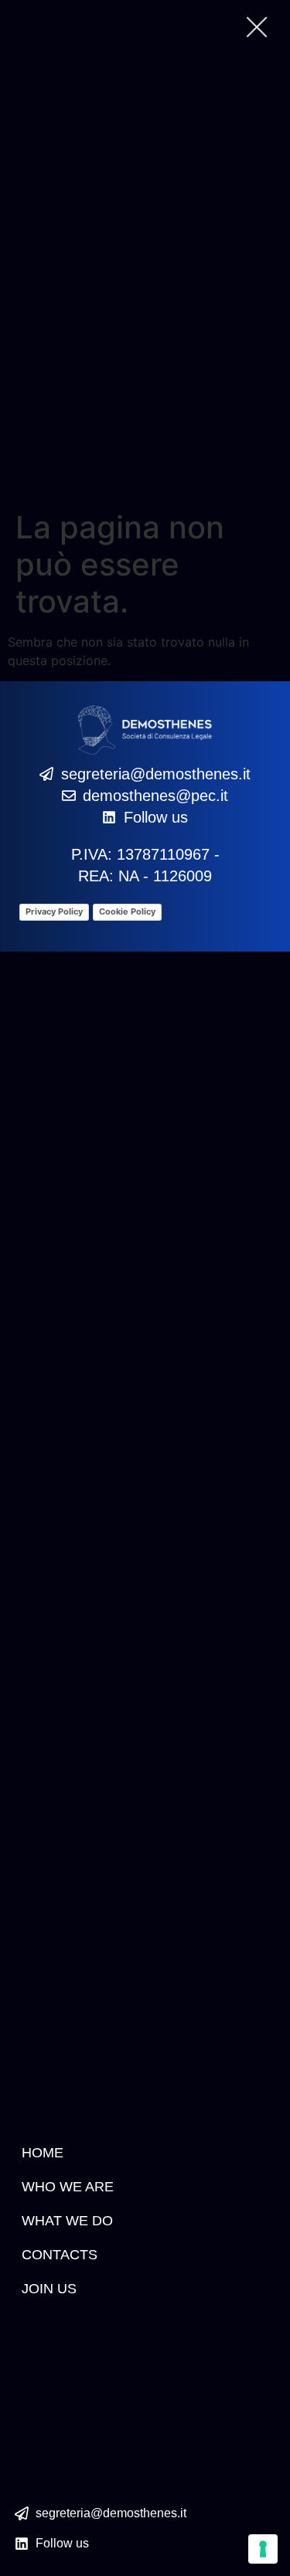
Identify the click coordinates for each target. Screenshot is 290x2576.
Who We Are (68, 2187)
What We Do (67, 2221)
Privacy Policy (54, 911)
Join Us (49, 2289)
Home (43, 2153)
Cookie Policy (127, 911)
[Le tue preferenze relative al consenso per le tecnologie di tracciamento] (263, 2549)
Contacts (60, 2255)
